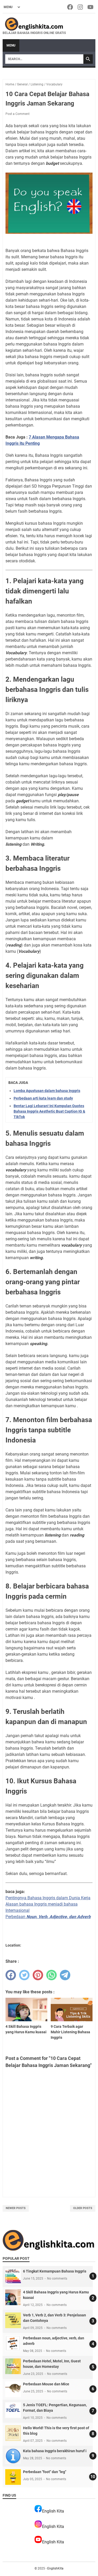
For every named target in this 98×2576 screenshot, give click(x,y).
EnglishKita (55, 2568)
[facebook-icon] (70, 7)
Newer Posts (16, 2208)
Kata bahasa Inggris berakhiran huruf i (55, 2451)
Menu (11, 45)
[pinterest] (38, 1975)
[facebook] (11, 1975)
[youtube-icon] (91, 7)
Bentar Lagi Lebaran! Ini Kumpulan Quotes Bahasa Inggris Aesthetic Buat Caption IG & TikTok (49, 1111)
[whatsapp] (51, 1975)
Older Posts (83, 2208)
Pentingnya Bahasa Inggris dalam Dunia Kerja (48, 1898)
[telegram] (65, 1975)
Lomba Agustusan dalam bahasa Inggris (47, 1091)
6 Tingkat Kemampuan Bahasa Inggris (55, 2271)
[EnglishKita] (34, 24)
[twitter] (24, 1975)
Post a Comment (18, 114)
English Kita (53, 2511)
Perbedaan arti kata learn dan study (43, 1098)
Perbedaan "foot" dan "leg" (45, 2472)
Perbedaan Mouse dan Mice (46, 2384)
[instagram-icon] (81, 7)
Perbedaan (48, 1917)
